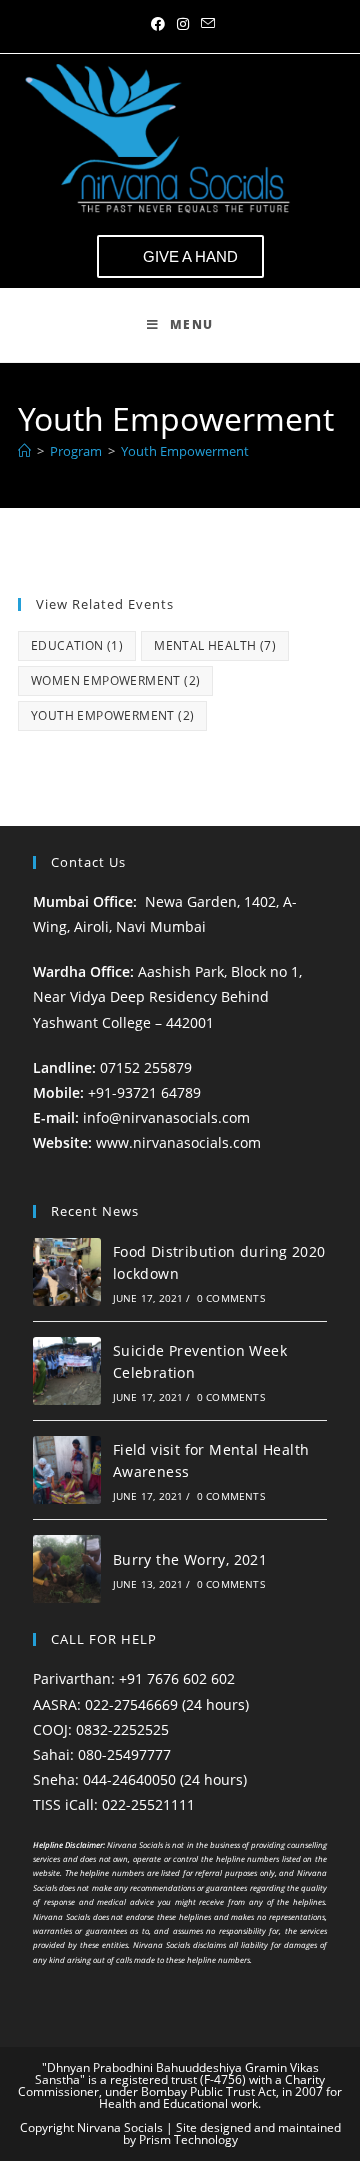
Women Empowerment (115, 680)
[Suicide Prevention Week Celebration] (67, 1371)
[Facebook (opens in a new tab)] (158, 24)
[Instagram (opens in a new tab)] (183, 24)
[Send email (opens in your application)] (205, 24)
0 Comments (231, 1298)
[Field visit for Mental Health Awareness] (67, 1470)
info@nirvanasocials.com (166, 1117)
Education (77, 645)
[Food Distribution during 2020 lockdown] (67, 1272)
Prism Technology (188, 2139)
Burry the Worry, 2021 (190, 1559)
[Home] (24, 451)
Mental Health (215, 645)
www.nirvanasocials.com (180, 1142)
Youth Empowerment (185, 451)
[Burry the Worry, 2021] (67, 1569)
